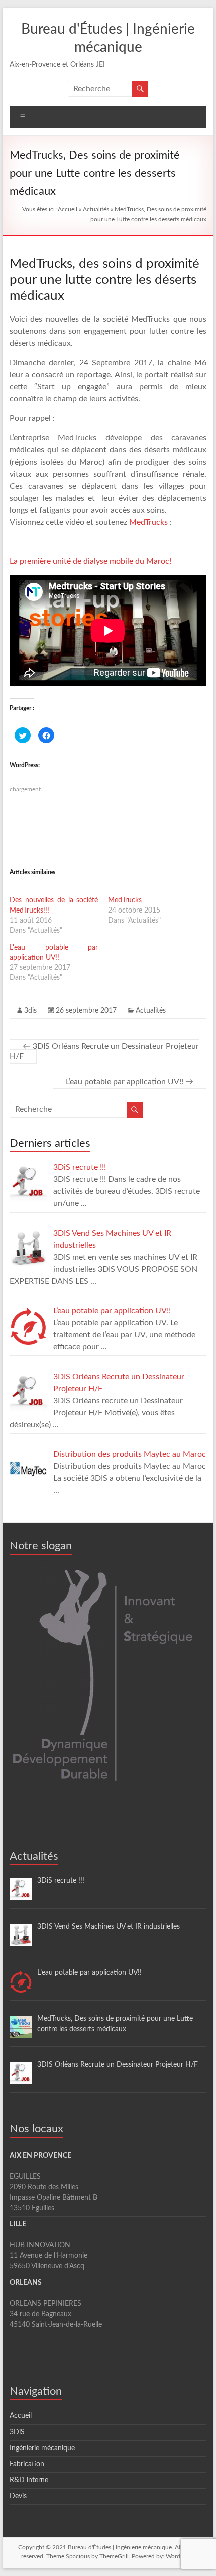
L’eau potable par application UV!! (130, 1082)
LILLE (18, 2224)
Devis (18, 2496)
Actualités (96, 209)
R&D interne (29, 2480)
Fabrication (27, 2464)
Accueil (68, 209)
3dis (30, 1011)
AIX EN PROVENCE (40, 2156)
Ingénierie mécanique (42, 2448)
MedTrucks (148, 522)
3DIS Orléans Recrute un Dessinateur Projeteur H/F (104, 1051)
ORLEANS (26, 2283)
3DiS (17, 2432)
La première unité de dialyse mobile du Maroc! (90, 561)
